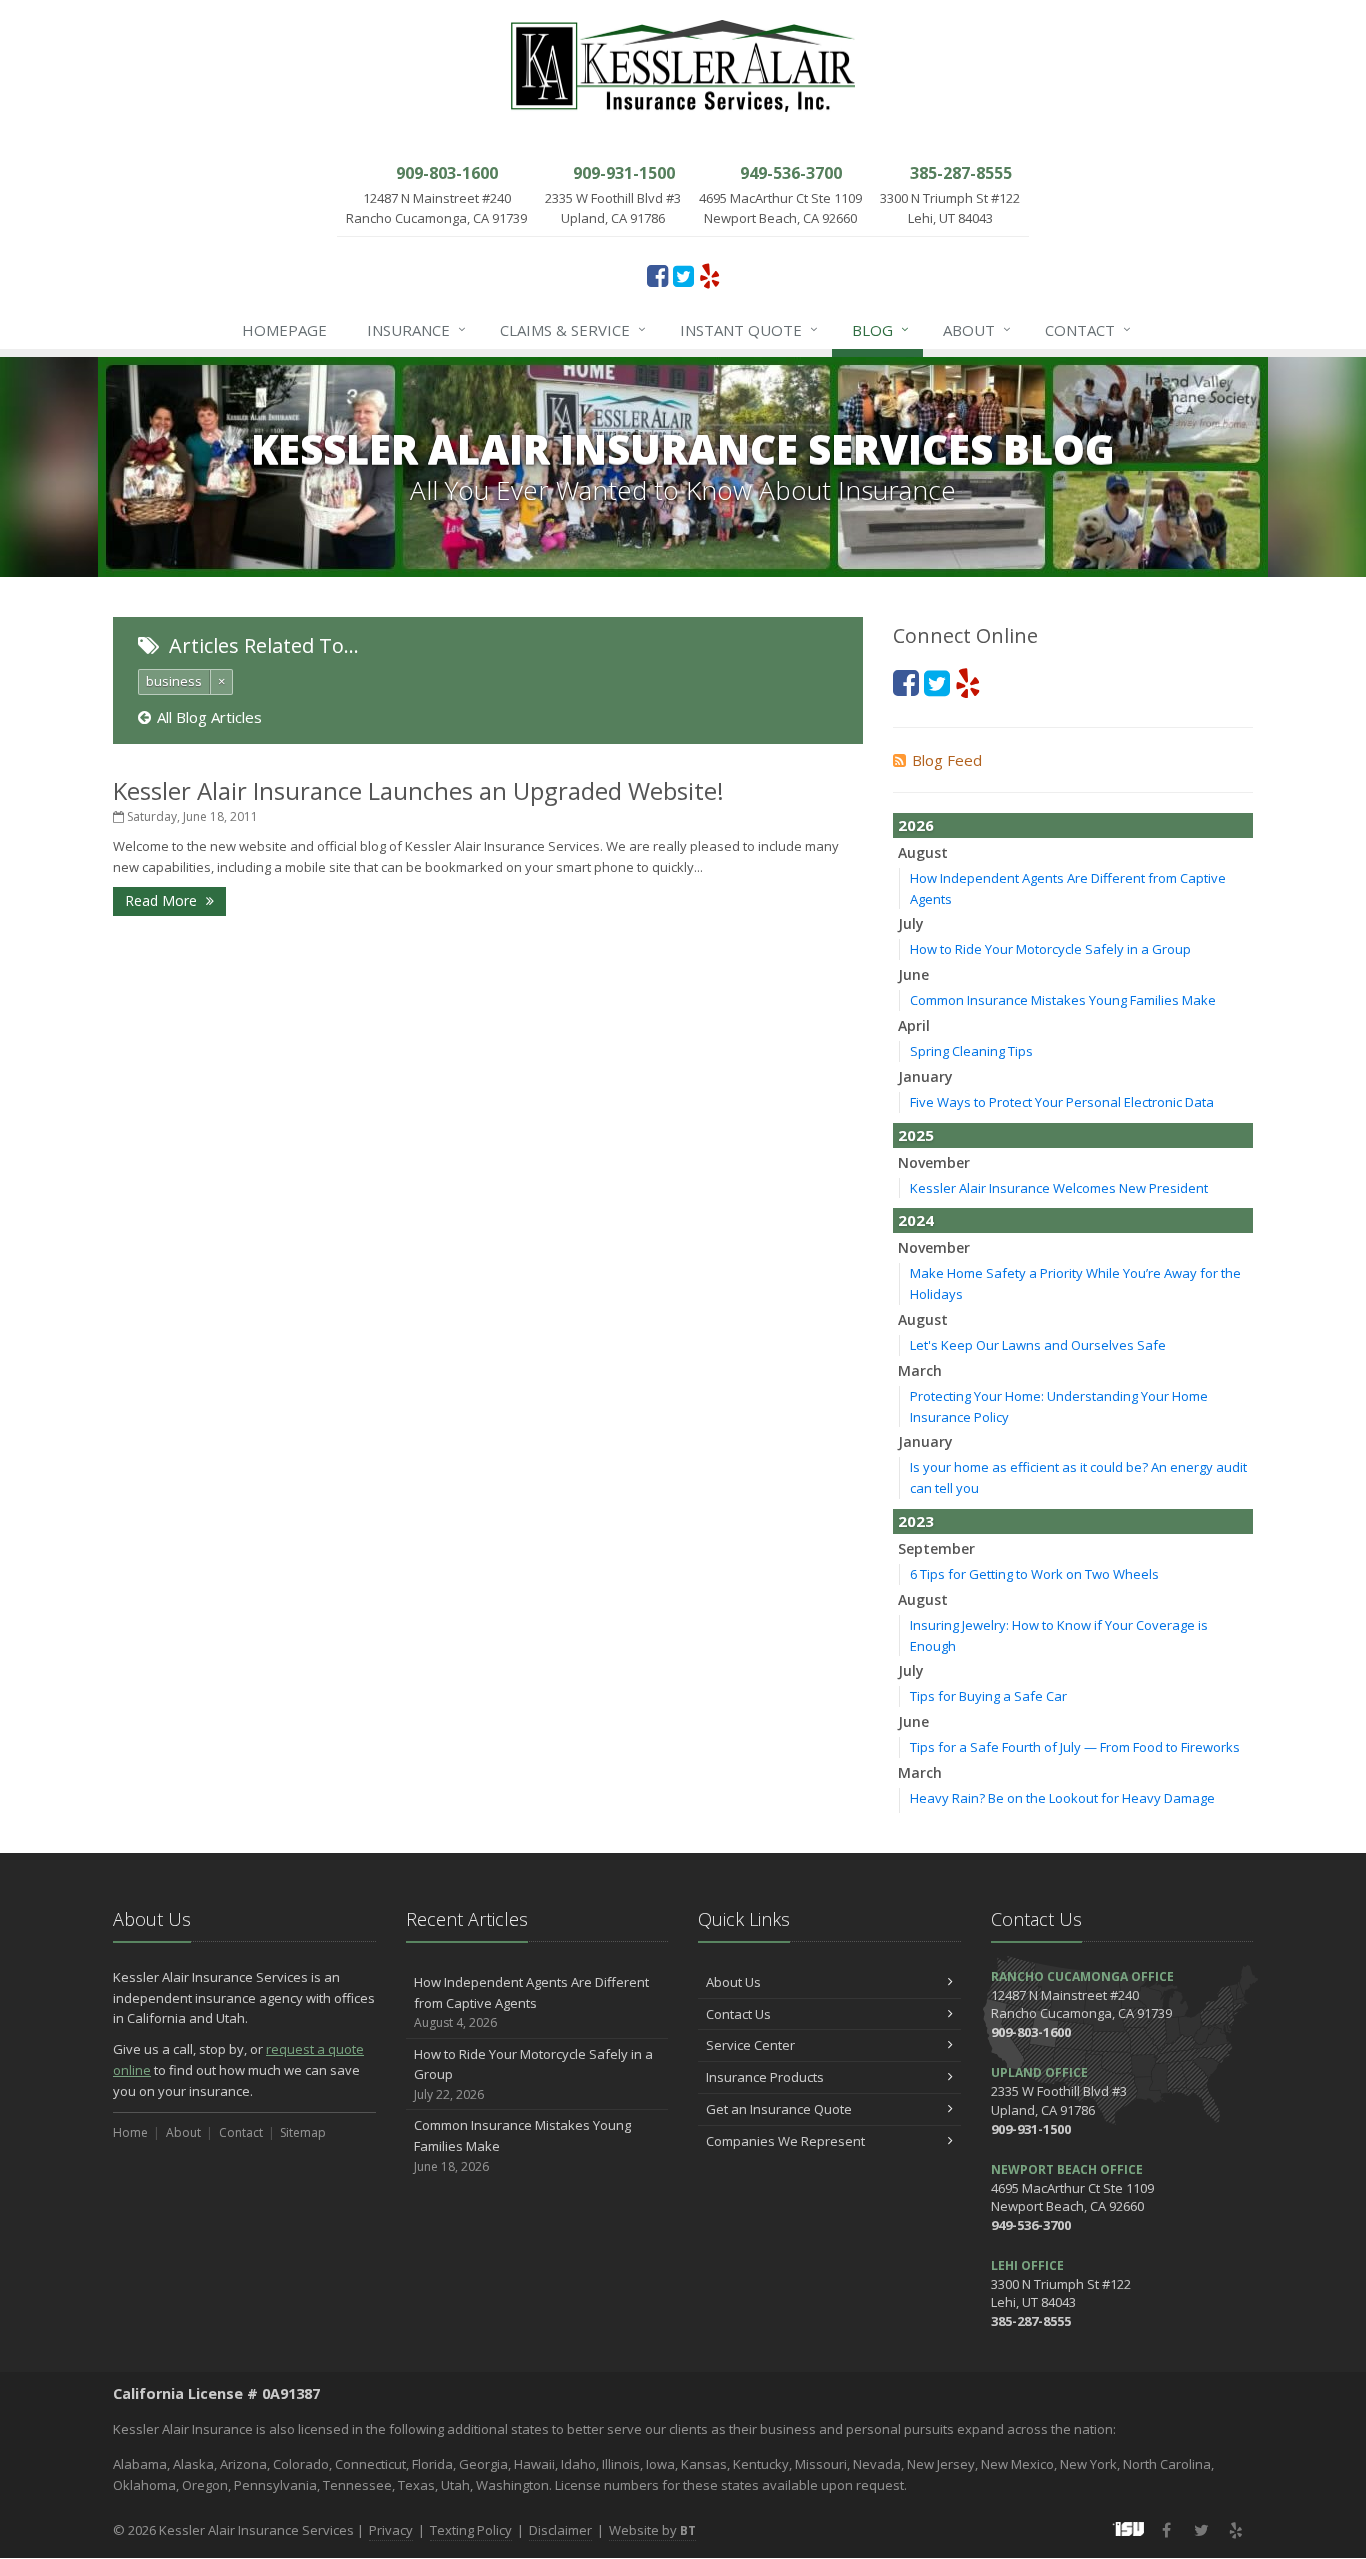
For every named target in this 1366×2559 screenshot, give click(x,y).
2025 (916, 1135)
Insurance (416, 329)
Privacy (391, 2530)
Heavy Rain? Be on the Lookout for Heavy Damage (1062, 1798)
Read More (163, 900)
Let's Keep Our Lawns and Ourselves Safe (1038, 1345)
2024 (916, 1220)
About (977, 329)
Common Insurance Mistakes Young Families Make (1063, 1000)
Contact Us (738, 2014)
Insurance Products (765, 2077)
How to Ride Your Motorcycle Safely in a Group (1050, 949)
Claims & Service (573, 329)
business (174, 681)
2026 (916, 825)
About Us (733, 1982)
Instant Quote (749, 329)
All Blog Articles (209, 717)
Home (130, 2132)
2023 (916, 1521)
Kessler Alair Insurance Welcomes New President (1059, 1188)
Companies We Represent (785, 2141)
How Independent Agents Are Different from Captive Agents (531, 2002)
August (923, 852)
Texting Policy (471, 2530)
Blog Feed (947, 760)
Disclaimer (560, 2530)
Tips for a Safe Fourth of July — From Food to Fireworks (1075, 1747)
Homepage (284, 330)
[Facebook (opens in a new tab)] (657, 275)
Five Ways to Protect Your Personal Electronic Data (1062, 1102)
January (925, 1076)
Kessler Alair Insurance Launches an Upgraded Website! (418, 790)
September (936, 1548)
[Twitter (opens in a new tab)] (683, 275)
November (934, 1162)
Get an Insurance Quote (779, 2109)
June (913, 974)
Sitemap (303, 2132)
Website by (652, 2530)
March (920, 1370)
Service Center (750, 2045)
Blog (880, 329)
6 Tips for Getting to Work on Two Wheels (1034, 1574)
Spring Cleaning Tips (971, 1051)
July (911, 923)
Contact (1088, 329)
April (914, 1025)
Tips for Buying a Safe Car (988, 1696)
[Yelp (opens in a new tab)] (709, 275)
